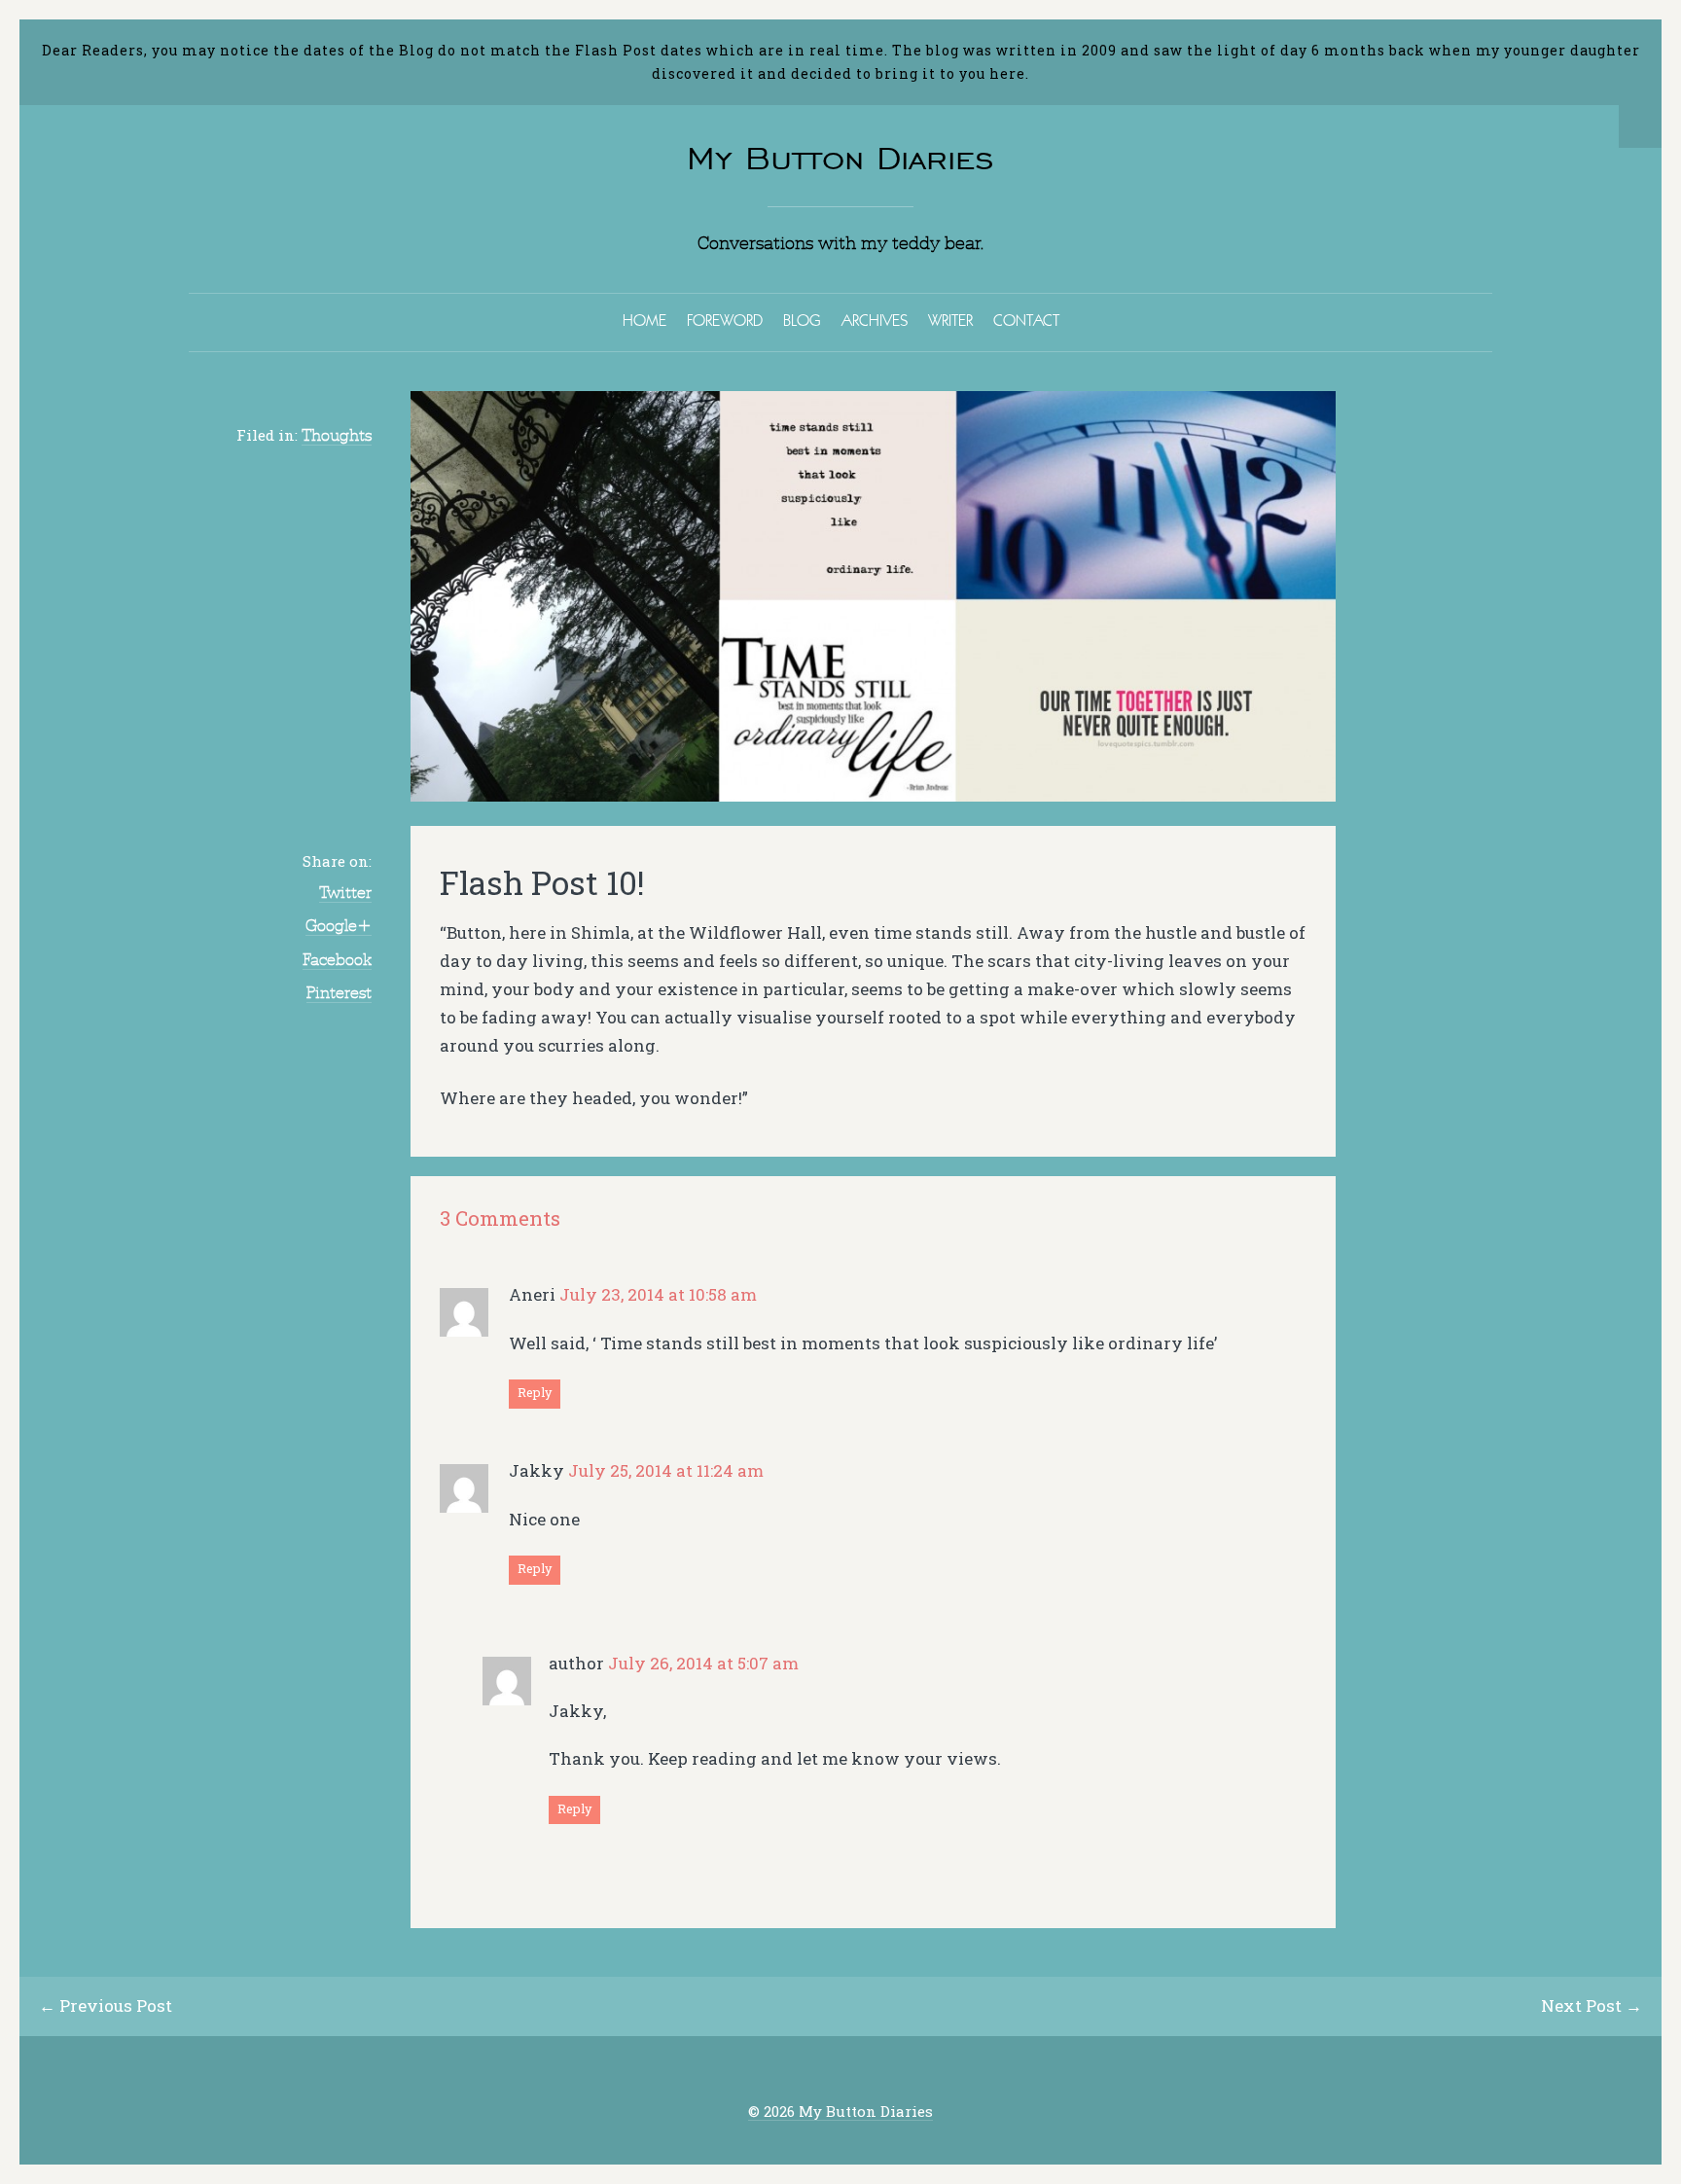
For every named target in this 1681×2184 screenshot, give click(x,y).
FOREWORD (725, 320)
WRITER (950, 320)
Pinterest (339, 992)
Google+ (339, 925)
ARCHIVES (875, 320)
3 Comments (500, 1218)
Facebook (337, 959)
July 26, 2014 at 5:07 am (703, 1663)
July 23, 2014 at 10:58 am (658, 1294)
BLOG (802, 320)
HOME (644, 320)
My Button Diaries (840, 158)
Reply (535, 1392)
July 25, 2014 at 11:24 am (666, 1470)
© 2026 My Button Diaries (840, 2112)
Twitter (345, 892)
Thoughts (337, 435)
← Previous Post (106, 2005)
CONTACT (1026, 320)
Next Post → (1592, 2005)
